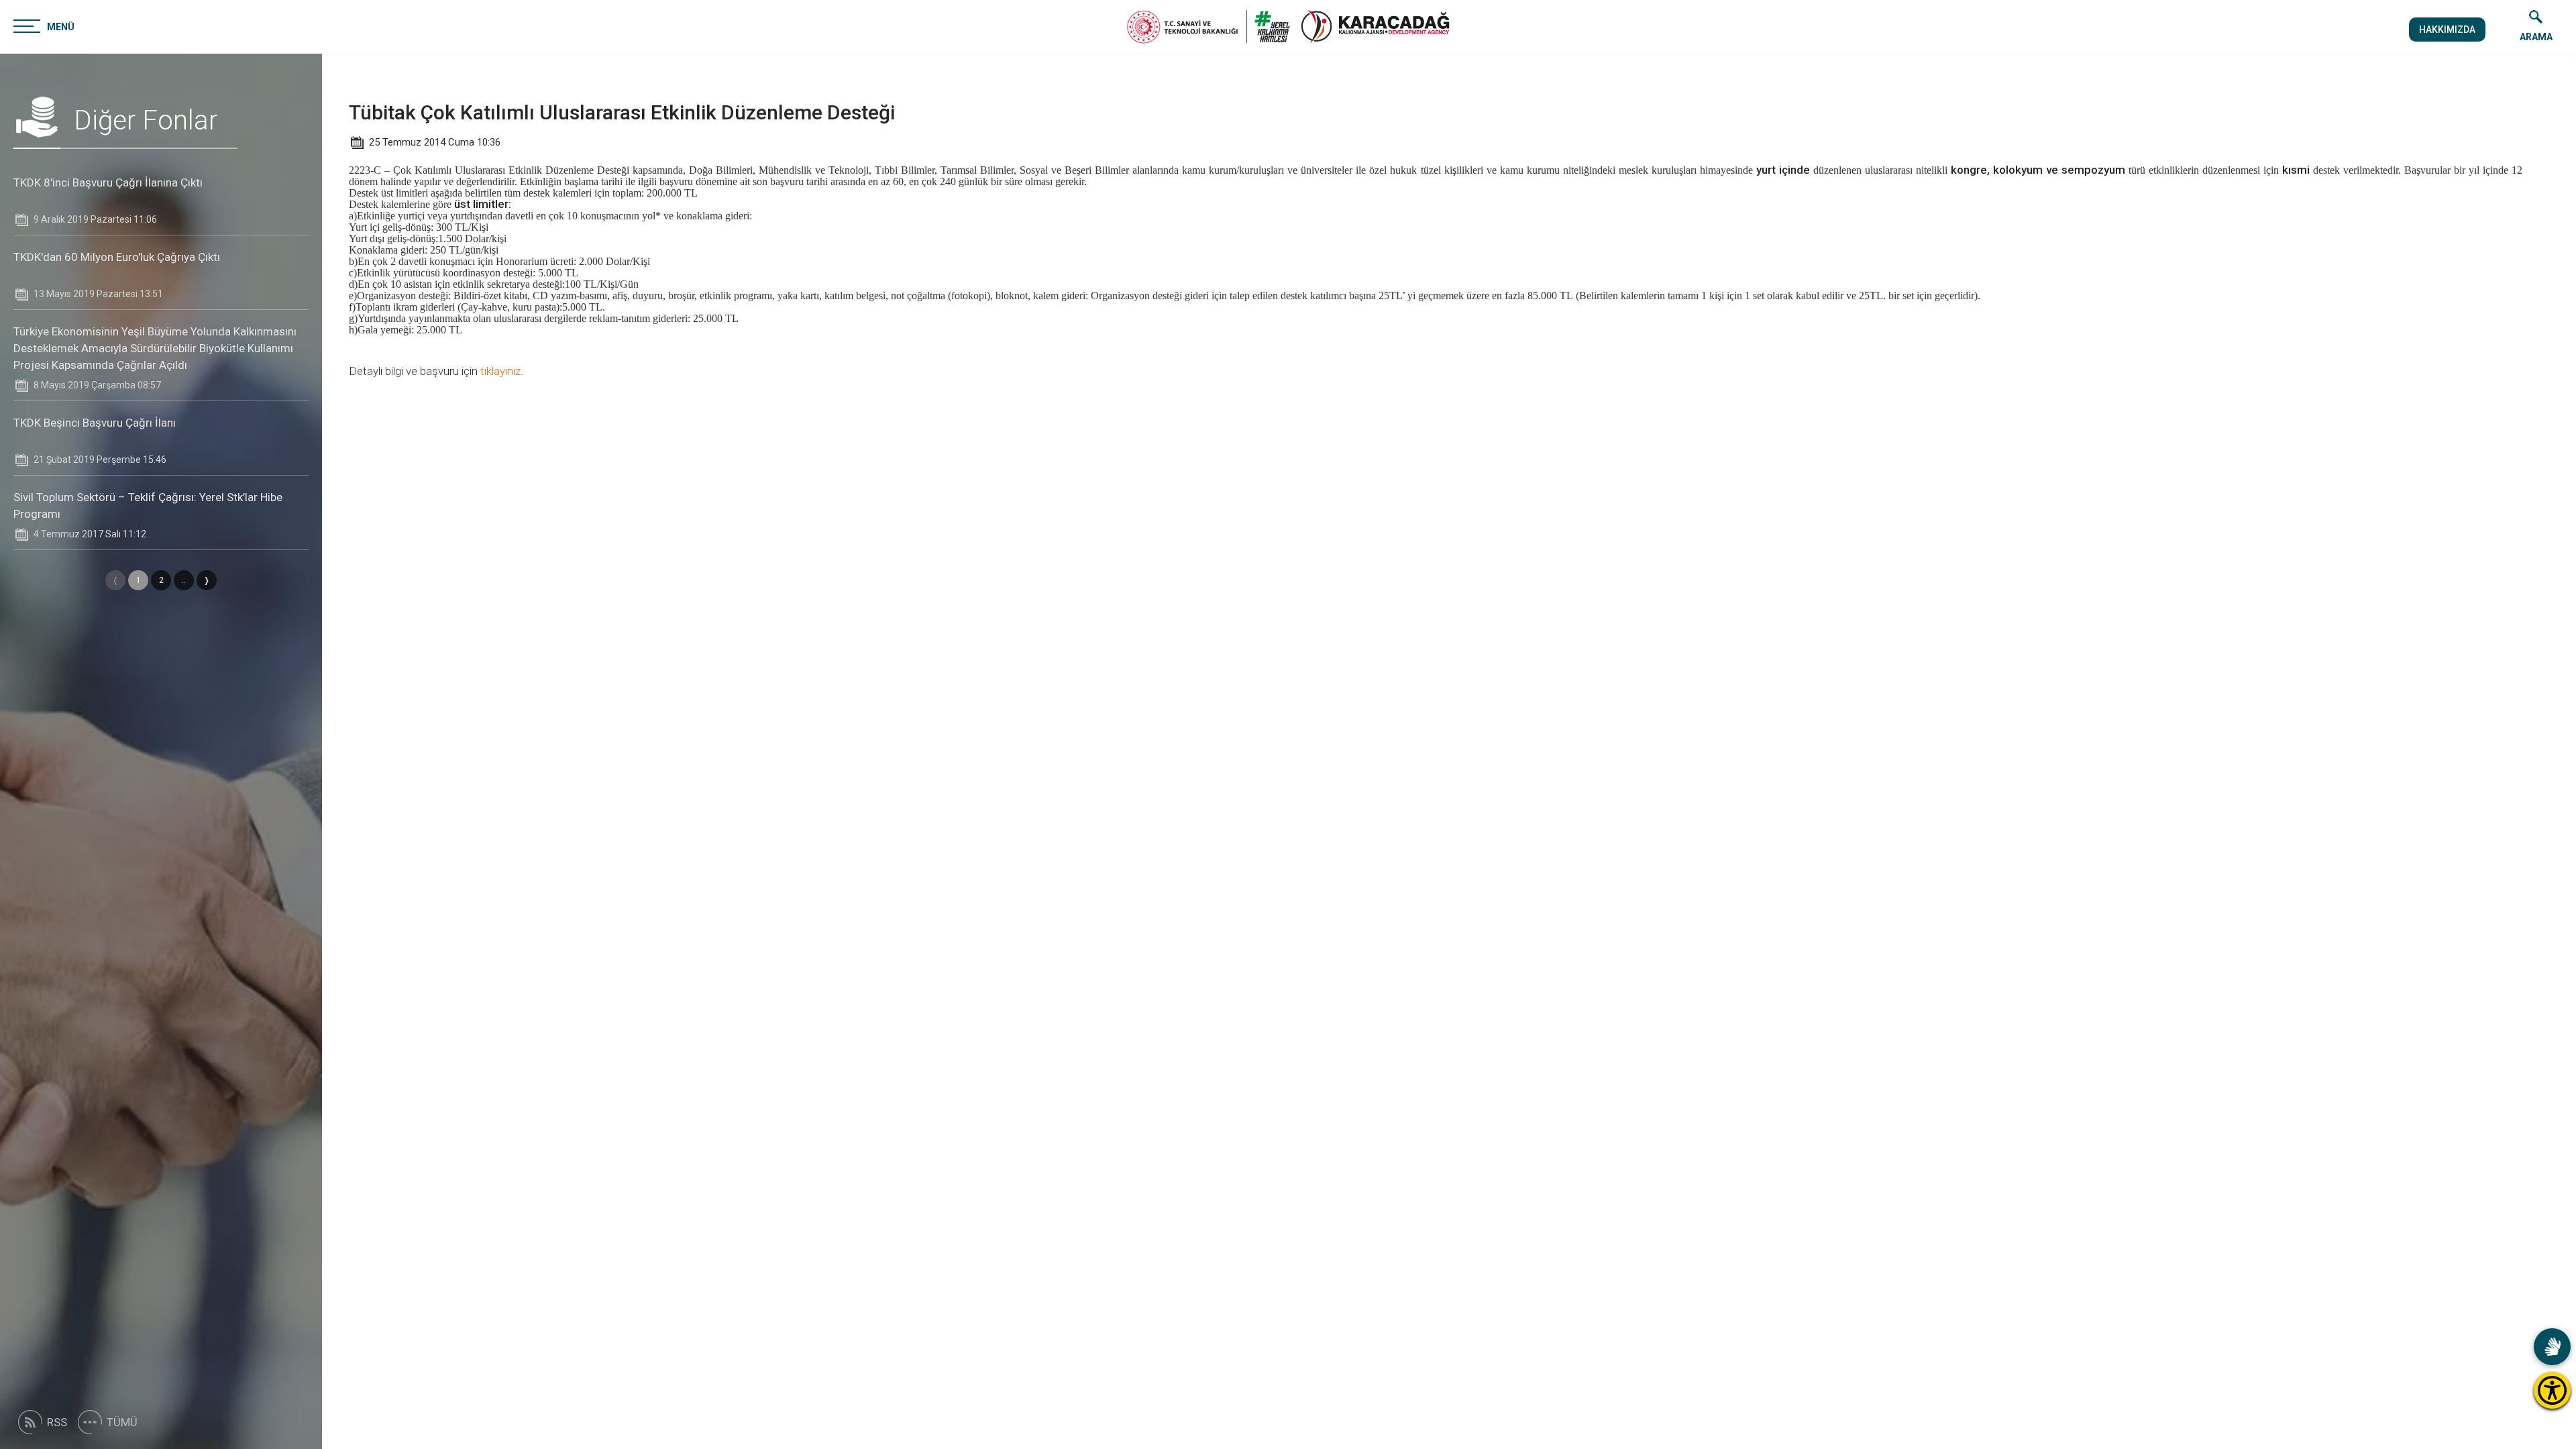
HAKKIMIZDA (2447, 30)
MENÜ (61, 27)
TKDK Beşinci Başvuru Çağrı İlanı (95, 423)
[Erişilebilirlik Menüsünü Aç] (2552, 1390)
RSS (57, 1422)
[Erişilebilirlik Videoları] (2552, 1347)
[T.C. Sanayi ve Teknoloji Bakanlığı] (1209, 27)
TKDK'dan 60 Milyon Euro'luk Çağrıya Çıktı (117, 257)
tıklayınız (500, 371)
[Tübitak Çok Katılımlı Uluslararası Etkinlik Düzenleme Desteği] (1375, 27)
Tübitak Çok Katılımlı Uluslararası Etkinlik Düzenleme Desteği (622, 112)
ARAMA (2536, 37)
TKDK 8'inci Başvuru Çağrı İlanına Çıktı (108, 182)
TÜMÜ (122, 1422)
